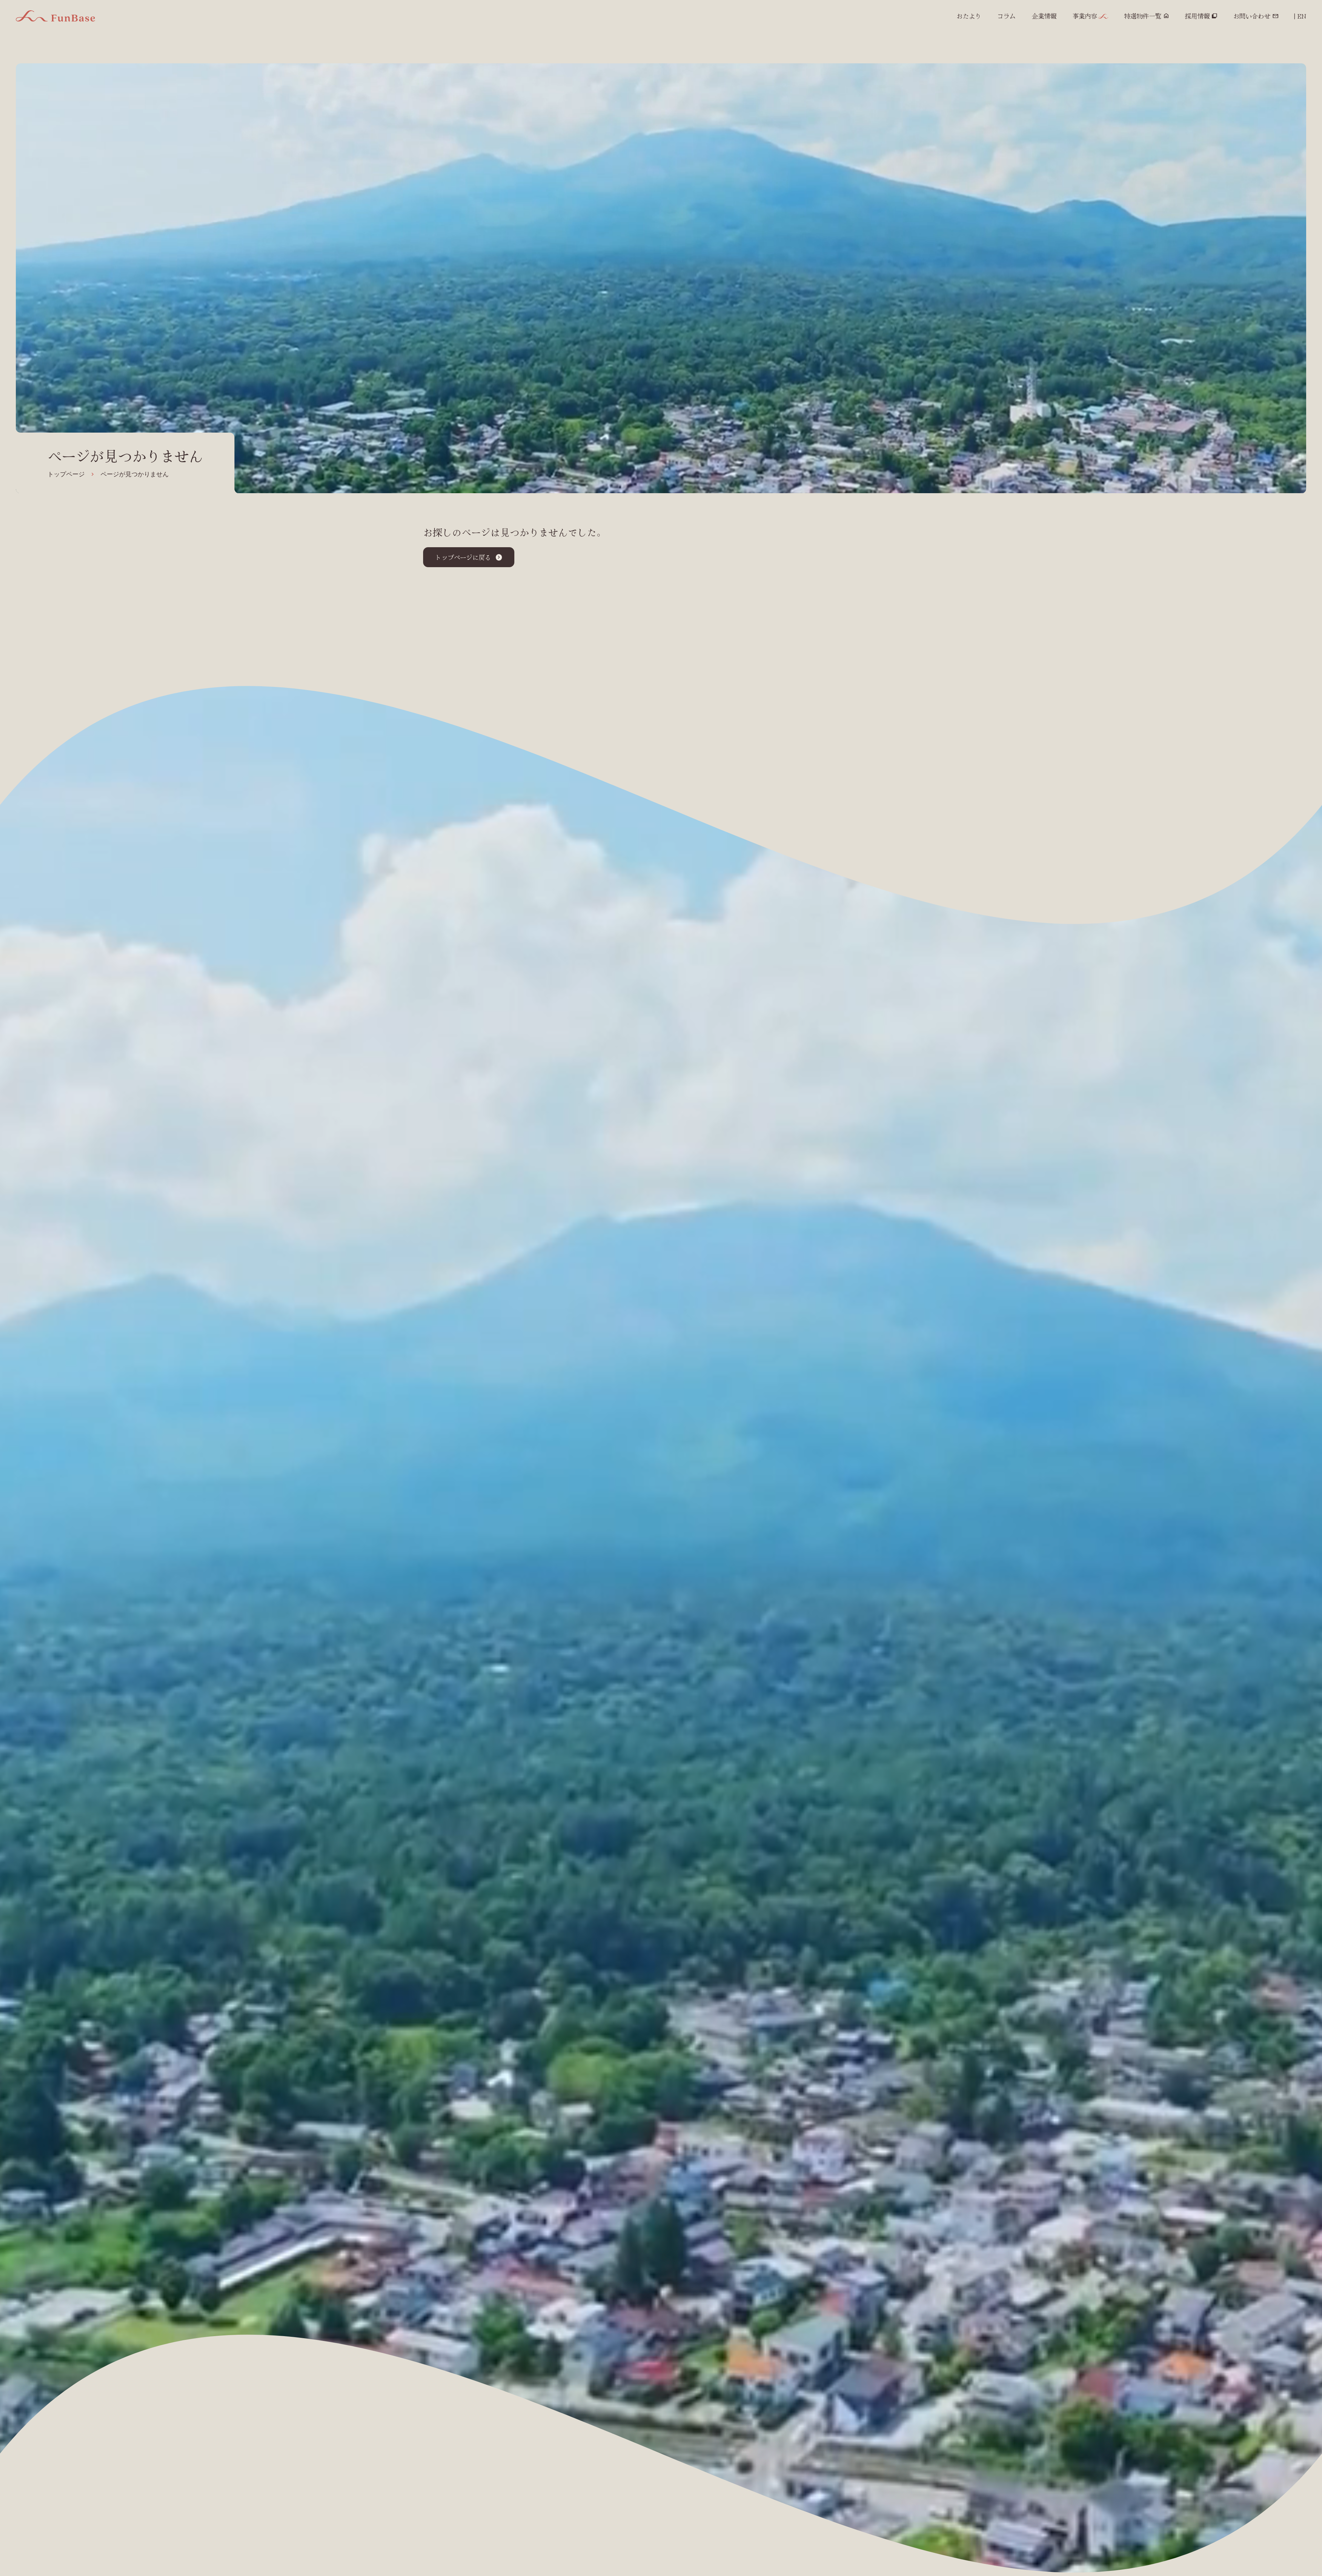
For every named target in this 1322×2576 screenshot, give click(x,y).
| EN (1300, 16)
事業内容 (1085, 16)
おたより (969, 16)
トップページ (66, 474)
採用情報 (1197, 16)
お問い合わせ (1252, 16)
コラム (1006, 16)
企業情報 (1044, 16)
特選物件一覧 (1143, 16)
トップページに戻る (463, 557)
